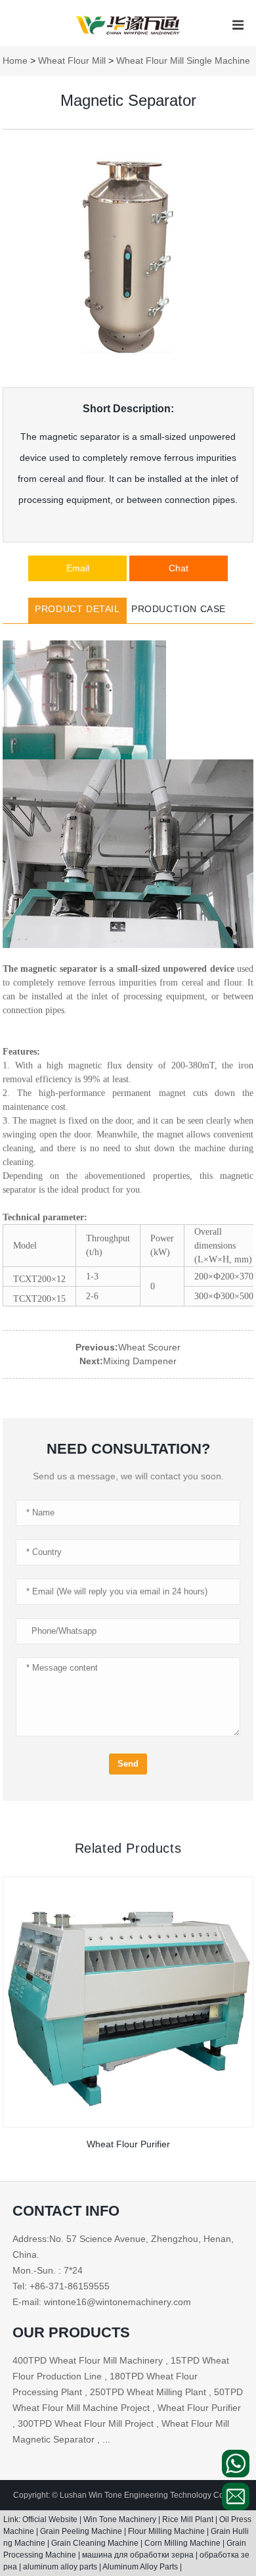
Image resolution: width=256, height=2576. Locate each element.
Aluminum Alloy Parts (141, 2567)
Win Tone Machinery (121, 2519)
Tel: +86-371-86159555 (61, 2286)
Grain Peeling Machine (82, 2531)
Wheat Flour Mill (72, 60)
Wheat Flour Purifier (128, 2144)
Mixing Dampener (140, 1361)
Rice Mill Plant (189, 2519)
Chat (179, 568)
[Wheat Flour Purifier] (128, 2002)
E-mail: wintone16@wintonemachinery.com (102, 2302)
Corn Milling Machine (183, 2543)
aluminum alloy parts (61, 2567)
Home (15, 60)
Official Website (51, 2519)
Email (78, 568)
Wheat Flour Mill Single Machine (183, 60)
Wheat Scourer (149, 1347)
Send (128, 1764)
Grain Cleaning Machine (96, 2543)
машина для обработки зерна (139, 2555)
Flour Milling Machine (167, 2531)
